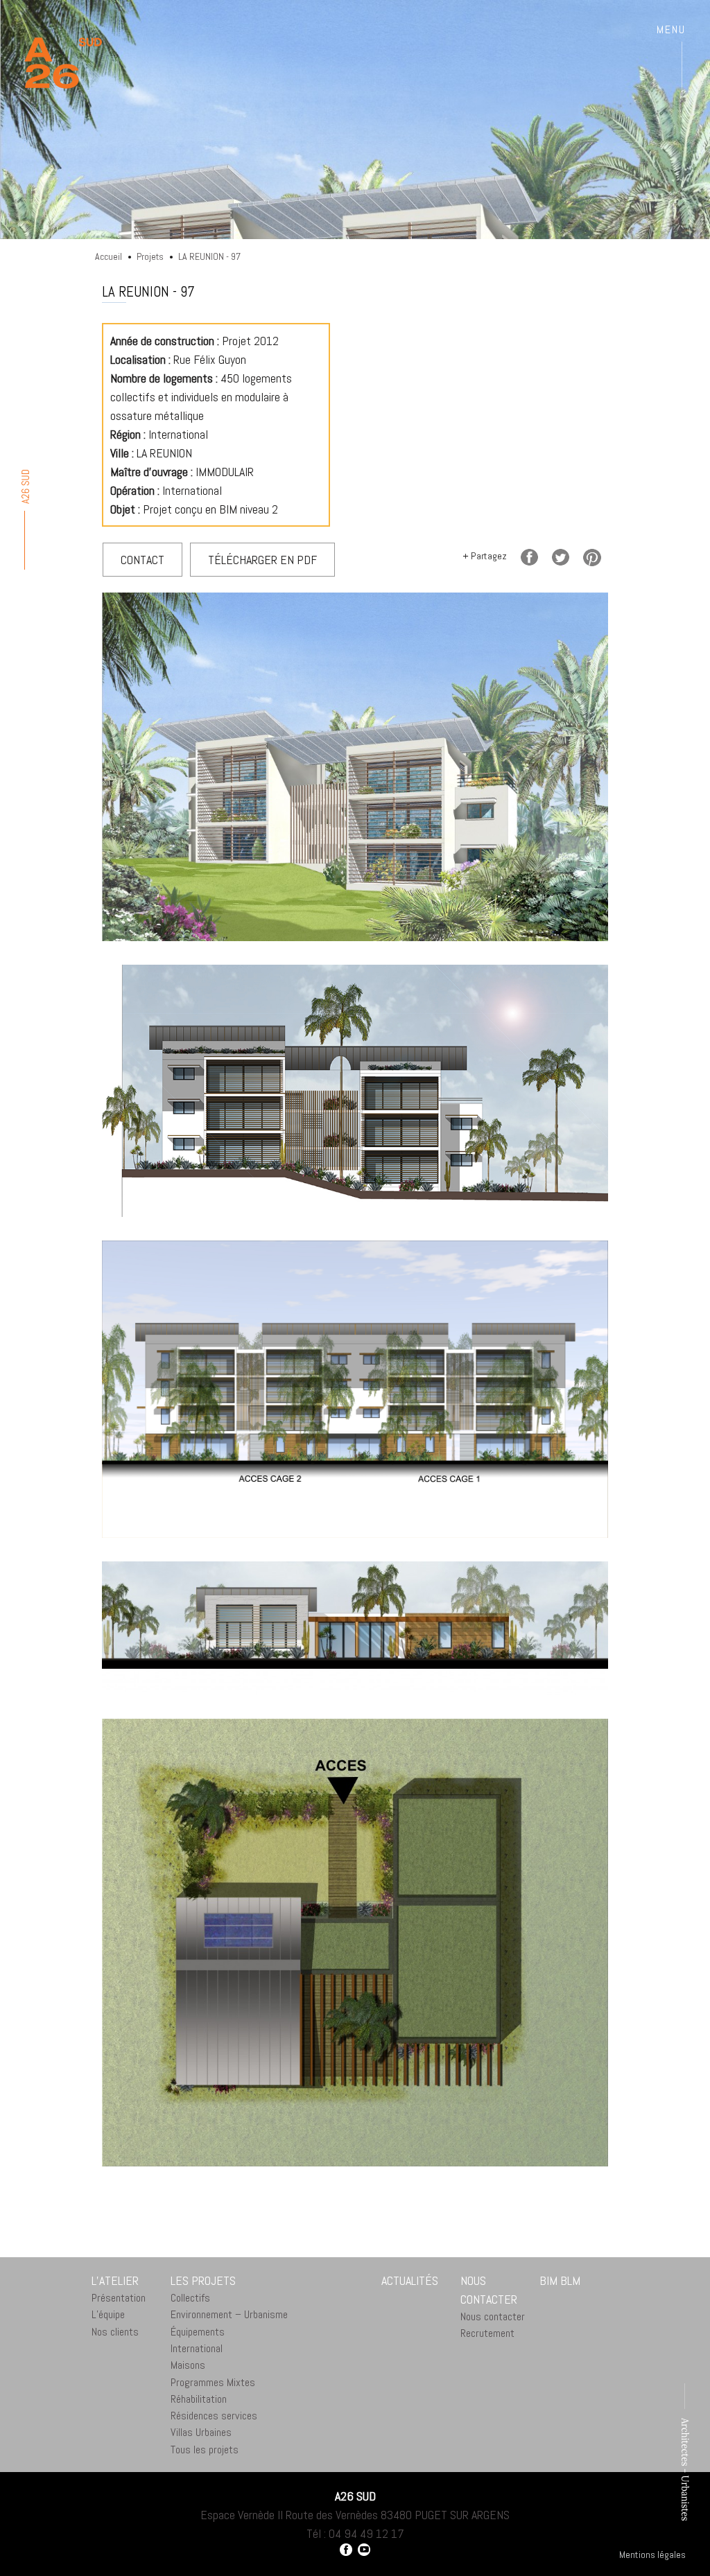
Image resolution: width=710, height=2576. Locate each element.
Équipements (198, 2332)
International (197, 2348)
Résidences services (214, 2416)
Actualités (410, 2280)
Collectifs (190, 2298)
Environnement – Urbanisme (229, 2314)
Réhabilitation (199, 2399)
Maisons (188, 2365)
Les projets (203, 2280)
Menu (671, 30)
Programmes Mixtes (213, 2382)
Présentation (119, 2298)
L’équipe (108, 2314)
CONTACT (142, 560)
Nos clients (115, 2332)
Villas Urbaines (201, 2432)
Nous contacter (489, 2290)
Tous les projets (205, 2450)
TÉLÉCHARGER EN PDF (262, 560)
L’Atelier (115, 2280)
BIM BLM (560, 2280)
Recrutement (487, 2333)
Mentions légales (652, 2555)
